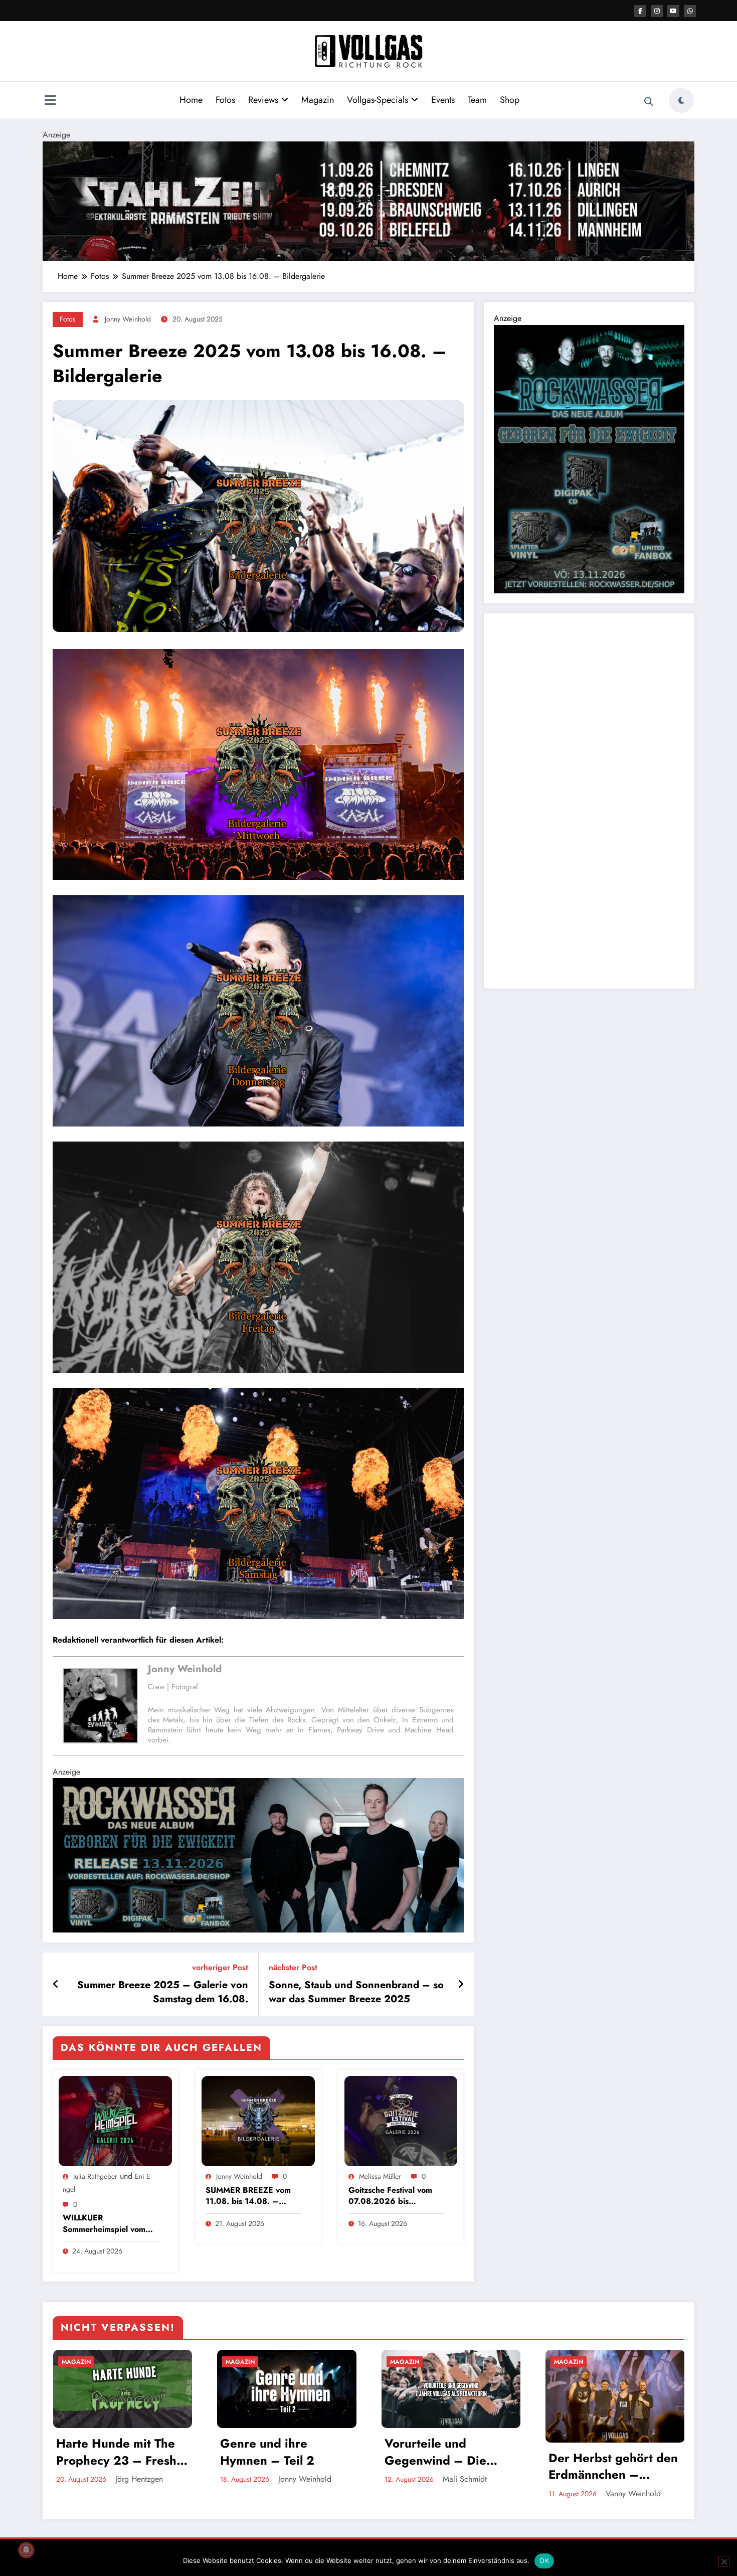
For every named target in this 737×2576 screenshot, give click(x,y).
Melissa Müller (380, 2176)
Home (191, 100)
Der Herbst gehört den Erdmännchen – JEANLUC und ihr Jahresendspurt (613, 2466)
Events (443, 100)
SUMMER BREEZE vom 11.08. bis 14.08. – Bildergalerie (248, 2196)
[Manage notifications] (26, 2550)
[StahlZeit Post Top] (368, 200)
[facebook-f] (640, 11)
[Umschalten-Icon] (50, 101)
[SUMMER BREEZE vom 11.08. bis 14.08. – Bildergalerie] (258, 2120)
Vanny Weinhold (633, 2493)
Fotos (225, 100)
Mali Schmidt (465, 2479)
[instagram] (657, 11)
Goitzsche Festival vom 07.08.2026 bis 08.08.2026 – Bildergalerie (390, 2196)
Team (477, 100)
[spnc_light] (681, 100)
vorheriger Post (220, 1967)
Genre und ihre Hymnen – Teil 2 (267, 2452)
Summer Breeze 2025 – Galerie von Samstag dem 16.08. (163, 1992)
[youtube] (673, 11)
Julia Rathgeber (95, 2176)
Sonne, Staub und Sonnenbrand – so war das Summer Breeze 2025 (356, 1992)
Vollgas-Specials (378, 100)
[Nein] (724, 2561)
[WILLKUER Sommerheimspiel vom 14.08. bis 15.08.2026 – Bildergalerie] (115, 2120)
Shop (510, 100)
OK (544, 2560)
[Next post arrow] (461, 1985)
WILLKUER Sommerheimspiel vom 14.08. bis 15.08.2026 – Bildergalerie (106, 2224)
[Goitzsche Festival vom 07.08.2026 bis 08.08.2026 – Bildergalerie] (401, 2120)
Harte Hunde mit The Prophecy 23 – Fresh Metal (116, 2452)
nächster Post (293, 1967)
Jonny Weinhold (128, 319)
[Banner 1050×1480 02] (589, 458)
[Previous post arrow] (56, 1985)
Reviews (263, 100)
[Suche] (649, 102)
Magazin (318, 100)
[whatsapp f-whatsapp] (690, 11)
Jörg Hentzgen (139, 2479)
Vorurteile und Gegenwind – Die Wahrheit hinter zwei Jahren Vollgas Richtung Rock (444, 2452)
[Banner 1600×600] (258, 1855)
